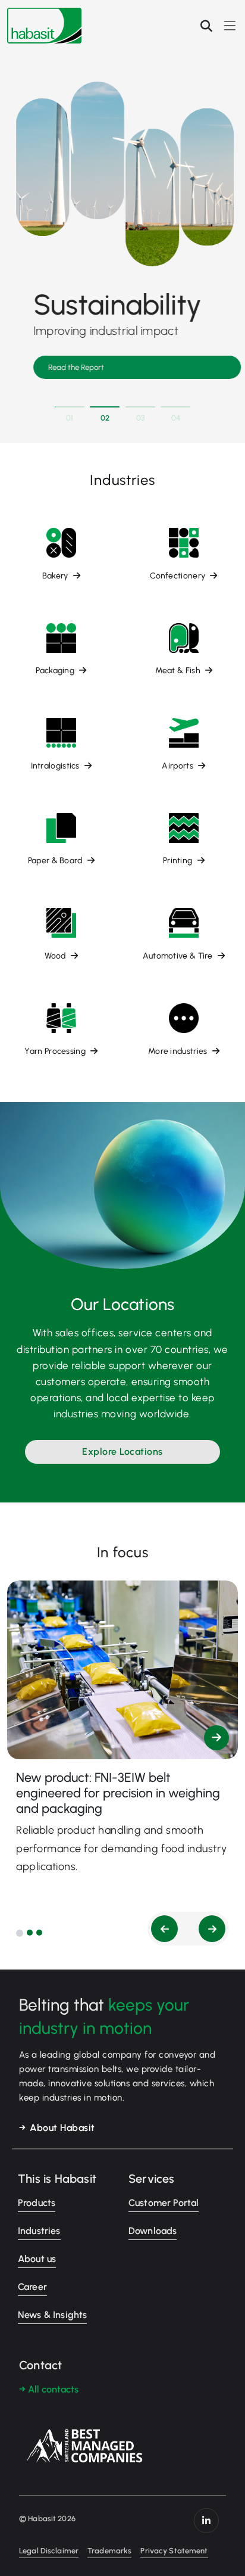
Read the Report (73, 367)
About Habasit (62, 2128)
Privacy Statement (174, 2551)
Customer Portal (164, 2203)
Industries (39, 2231)
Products (37, 2203)
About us (37, 2259)
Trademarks (109, 2551)
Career (32, 2287)
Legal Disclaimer (49, 2551)
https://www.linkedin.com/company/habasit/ (206, 2521)
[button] (20, 1933)
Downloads (153, 2231)
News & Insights (52, 2315)
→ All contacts (49, 2389)
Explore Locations (122, 1452)
